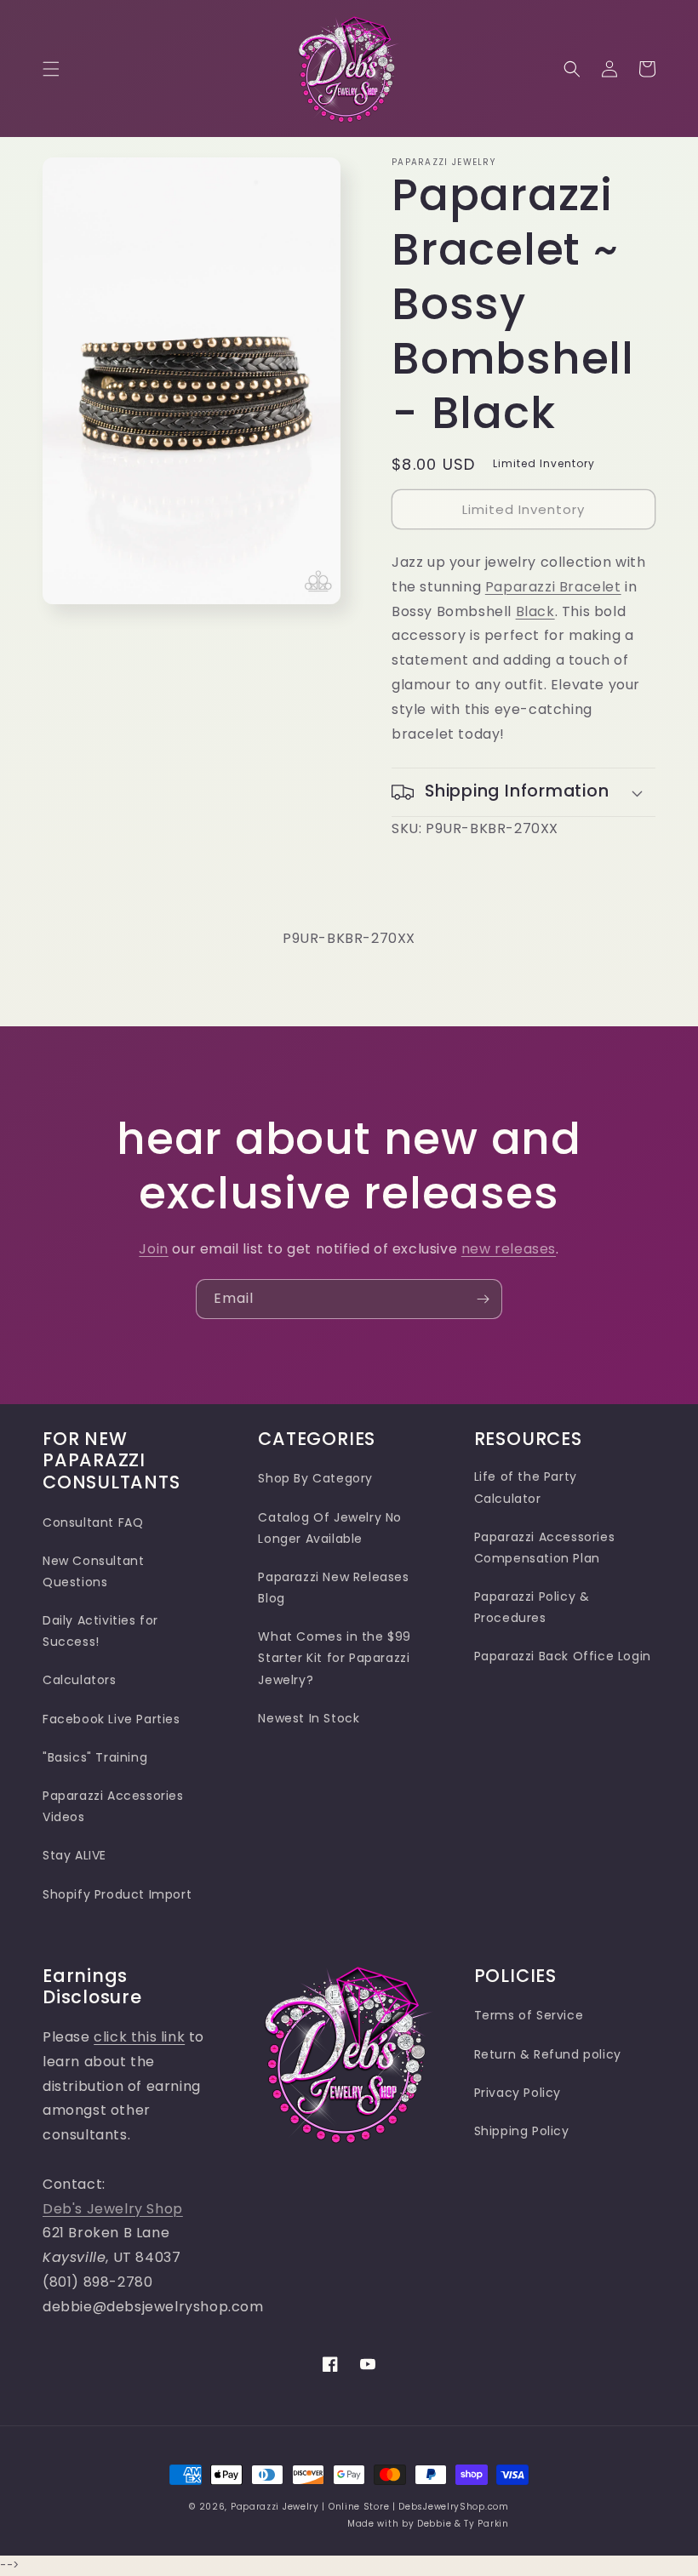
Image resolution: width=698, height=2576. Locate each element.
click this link (139, 2037)
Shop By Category (315, 1478)
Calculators (80, 1680)
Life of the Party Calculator (526, 1487)
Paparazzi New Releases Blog (333, 1588)
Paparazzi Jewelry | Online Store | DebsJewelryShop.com (370, 2507)
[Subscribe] (483, 1299)
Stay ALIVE (74, 1855)
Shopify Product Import (117, 1894)
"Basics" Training (95, 1757)
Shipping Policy (522, 2131)
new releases (509, 1249)
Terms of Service (529, 2015)
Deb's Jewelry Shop (113, 2209)
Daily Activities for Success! (100, 1631)
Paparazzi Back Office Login (563, 1656)
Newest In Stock (309, 1718)
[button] (51, 69)
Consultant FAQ (93, 1522)
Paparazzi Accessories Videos (113, 1806)
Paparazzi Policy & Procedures (532, 1607)
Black (535, 611)
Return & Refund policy (548, 2054)
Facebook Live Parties (112, 1719)
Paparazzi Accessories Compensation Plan (545, 1548)
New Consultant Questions (93, 1571)
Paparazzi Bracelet (553, 587)
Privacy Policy (518, 2093)
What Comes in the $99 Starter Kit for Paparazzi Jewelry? (335, 1658)
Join (153, 1249)
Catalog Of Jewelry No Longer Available (330, 1528)
